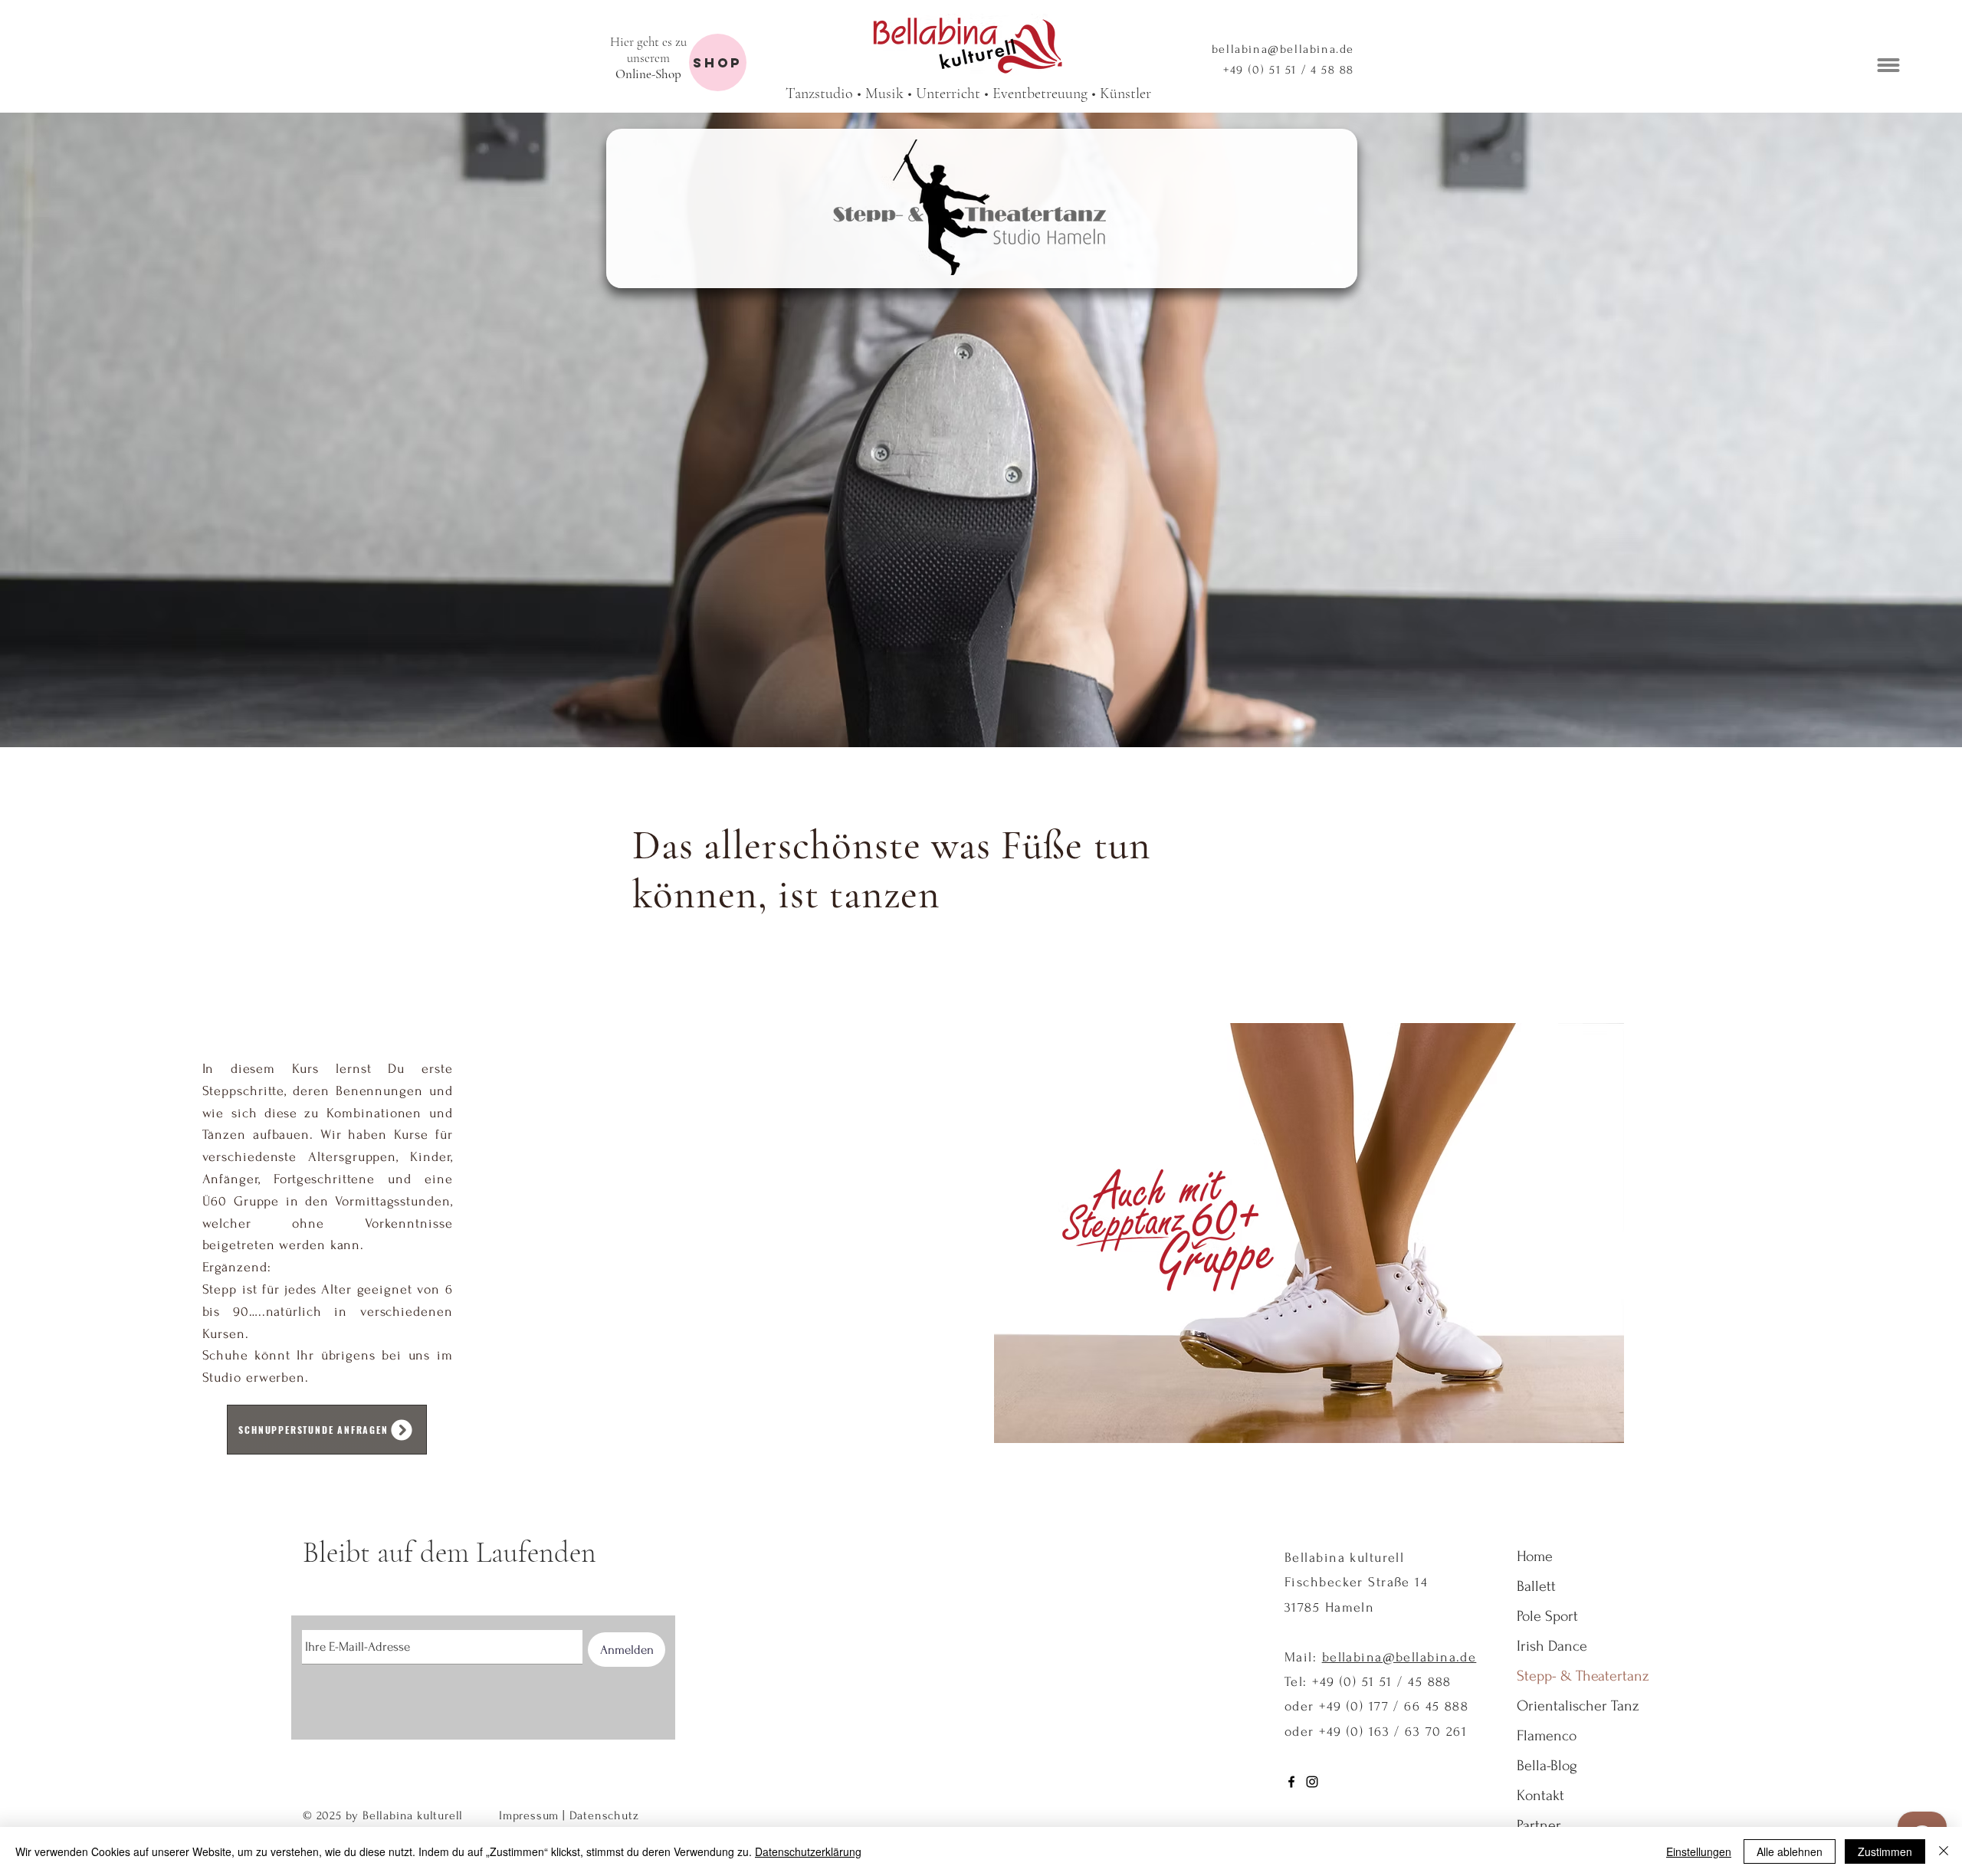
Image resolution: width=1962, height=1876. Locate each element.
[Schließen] (1944, 1851)
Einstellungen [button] (1699, 1851)
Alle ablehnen (1790, 1851)
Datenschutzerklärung (808, 1851)
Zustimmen (1885, 1851)
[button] (1928, 1652)
